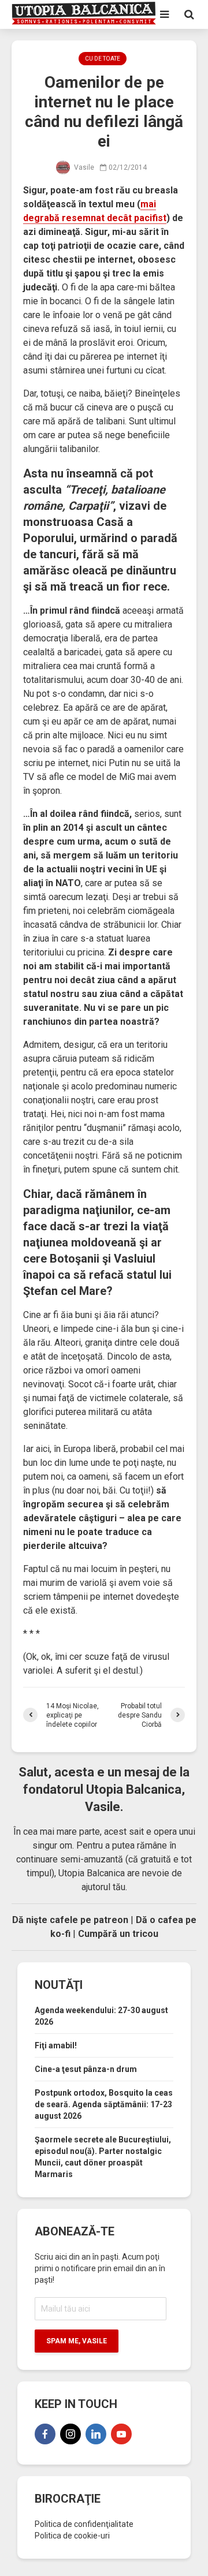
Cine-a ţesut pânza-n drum (86, 2069)
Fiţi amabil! (56, 2045)
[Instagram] (70, 2434)
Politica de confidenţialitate (84, 2524)
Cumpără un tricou (118, 1934)
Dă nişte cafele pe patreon (70, 1920)
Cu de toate (103, 59)
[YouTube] (121, 2434)
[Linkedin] (96, 2434)
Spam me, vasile (77, 2341)
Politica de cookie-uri (72, 2536)
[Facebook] (45, 2434)
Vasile (83, 167)
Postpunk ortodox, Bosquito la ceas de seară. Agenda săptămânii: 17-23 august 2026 (104, 2104)
